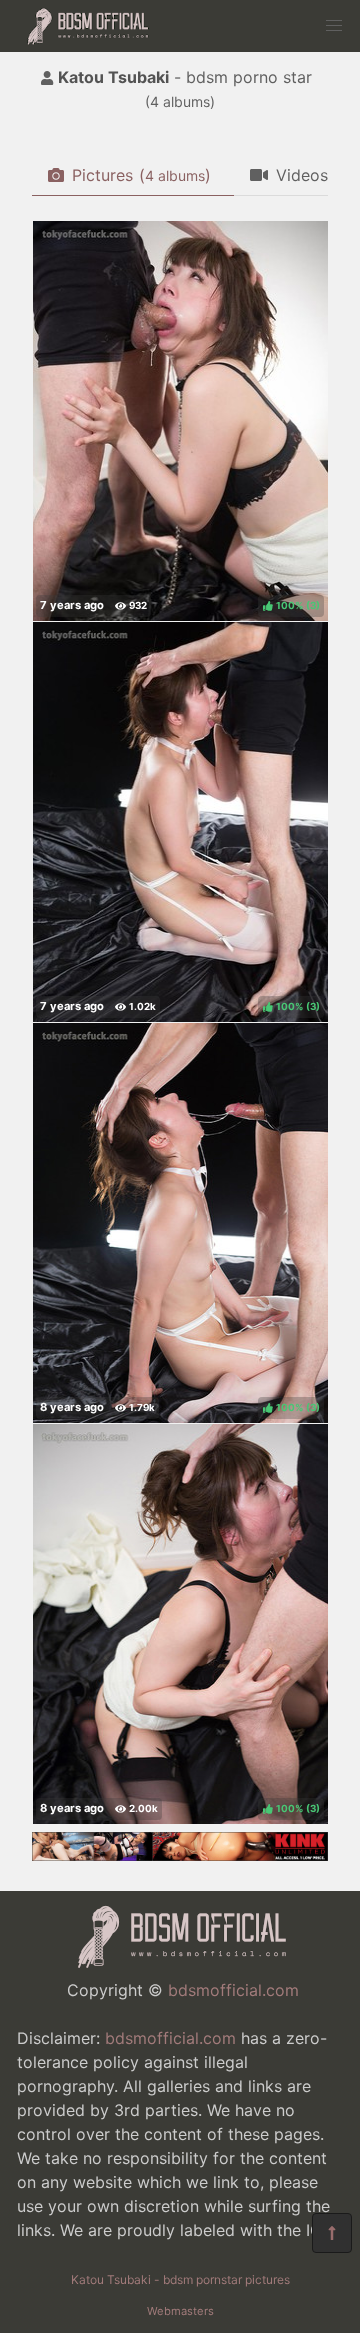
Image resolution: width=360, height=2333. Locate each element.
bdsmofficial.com (233, 1990)
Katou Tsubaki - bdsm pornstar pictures (180, 2279)
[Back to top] (332, 2233)
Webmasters (180, 2311)
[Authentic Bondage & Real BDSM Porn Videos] (180, 1855)
